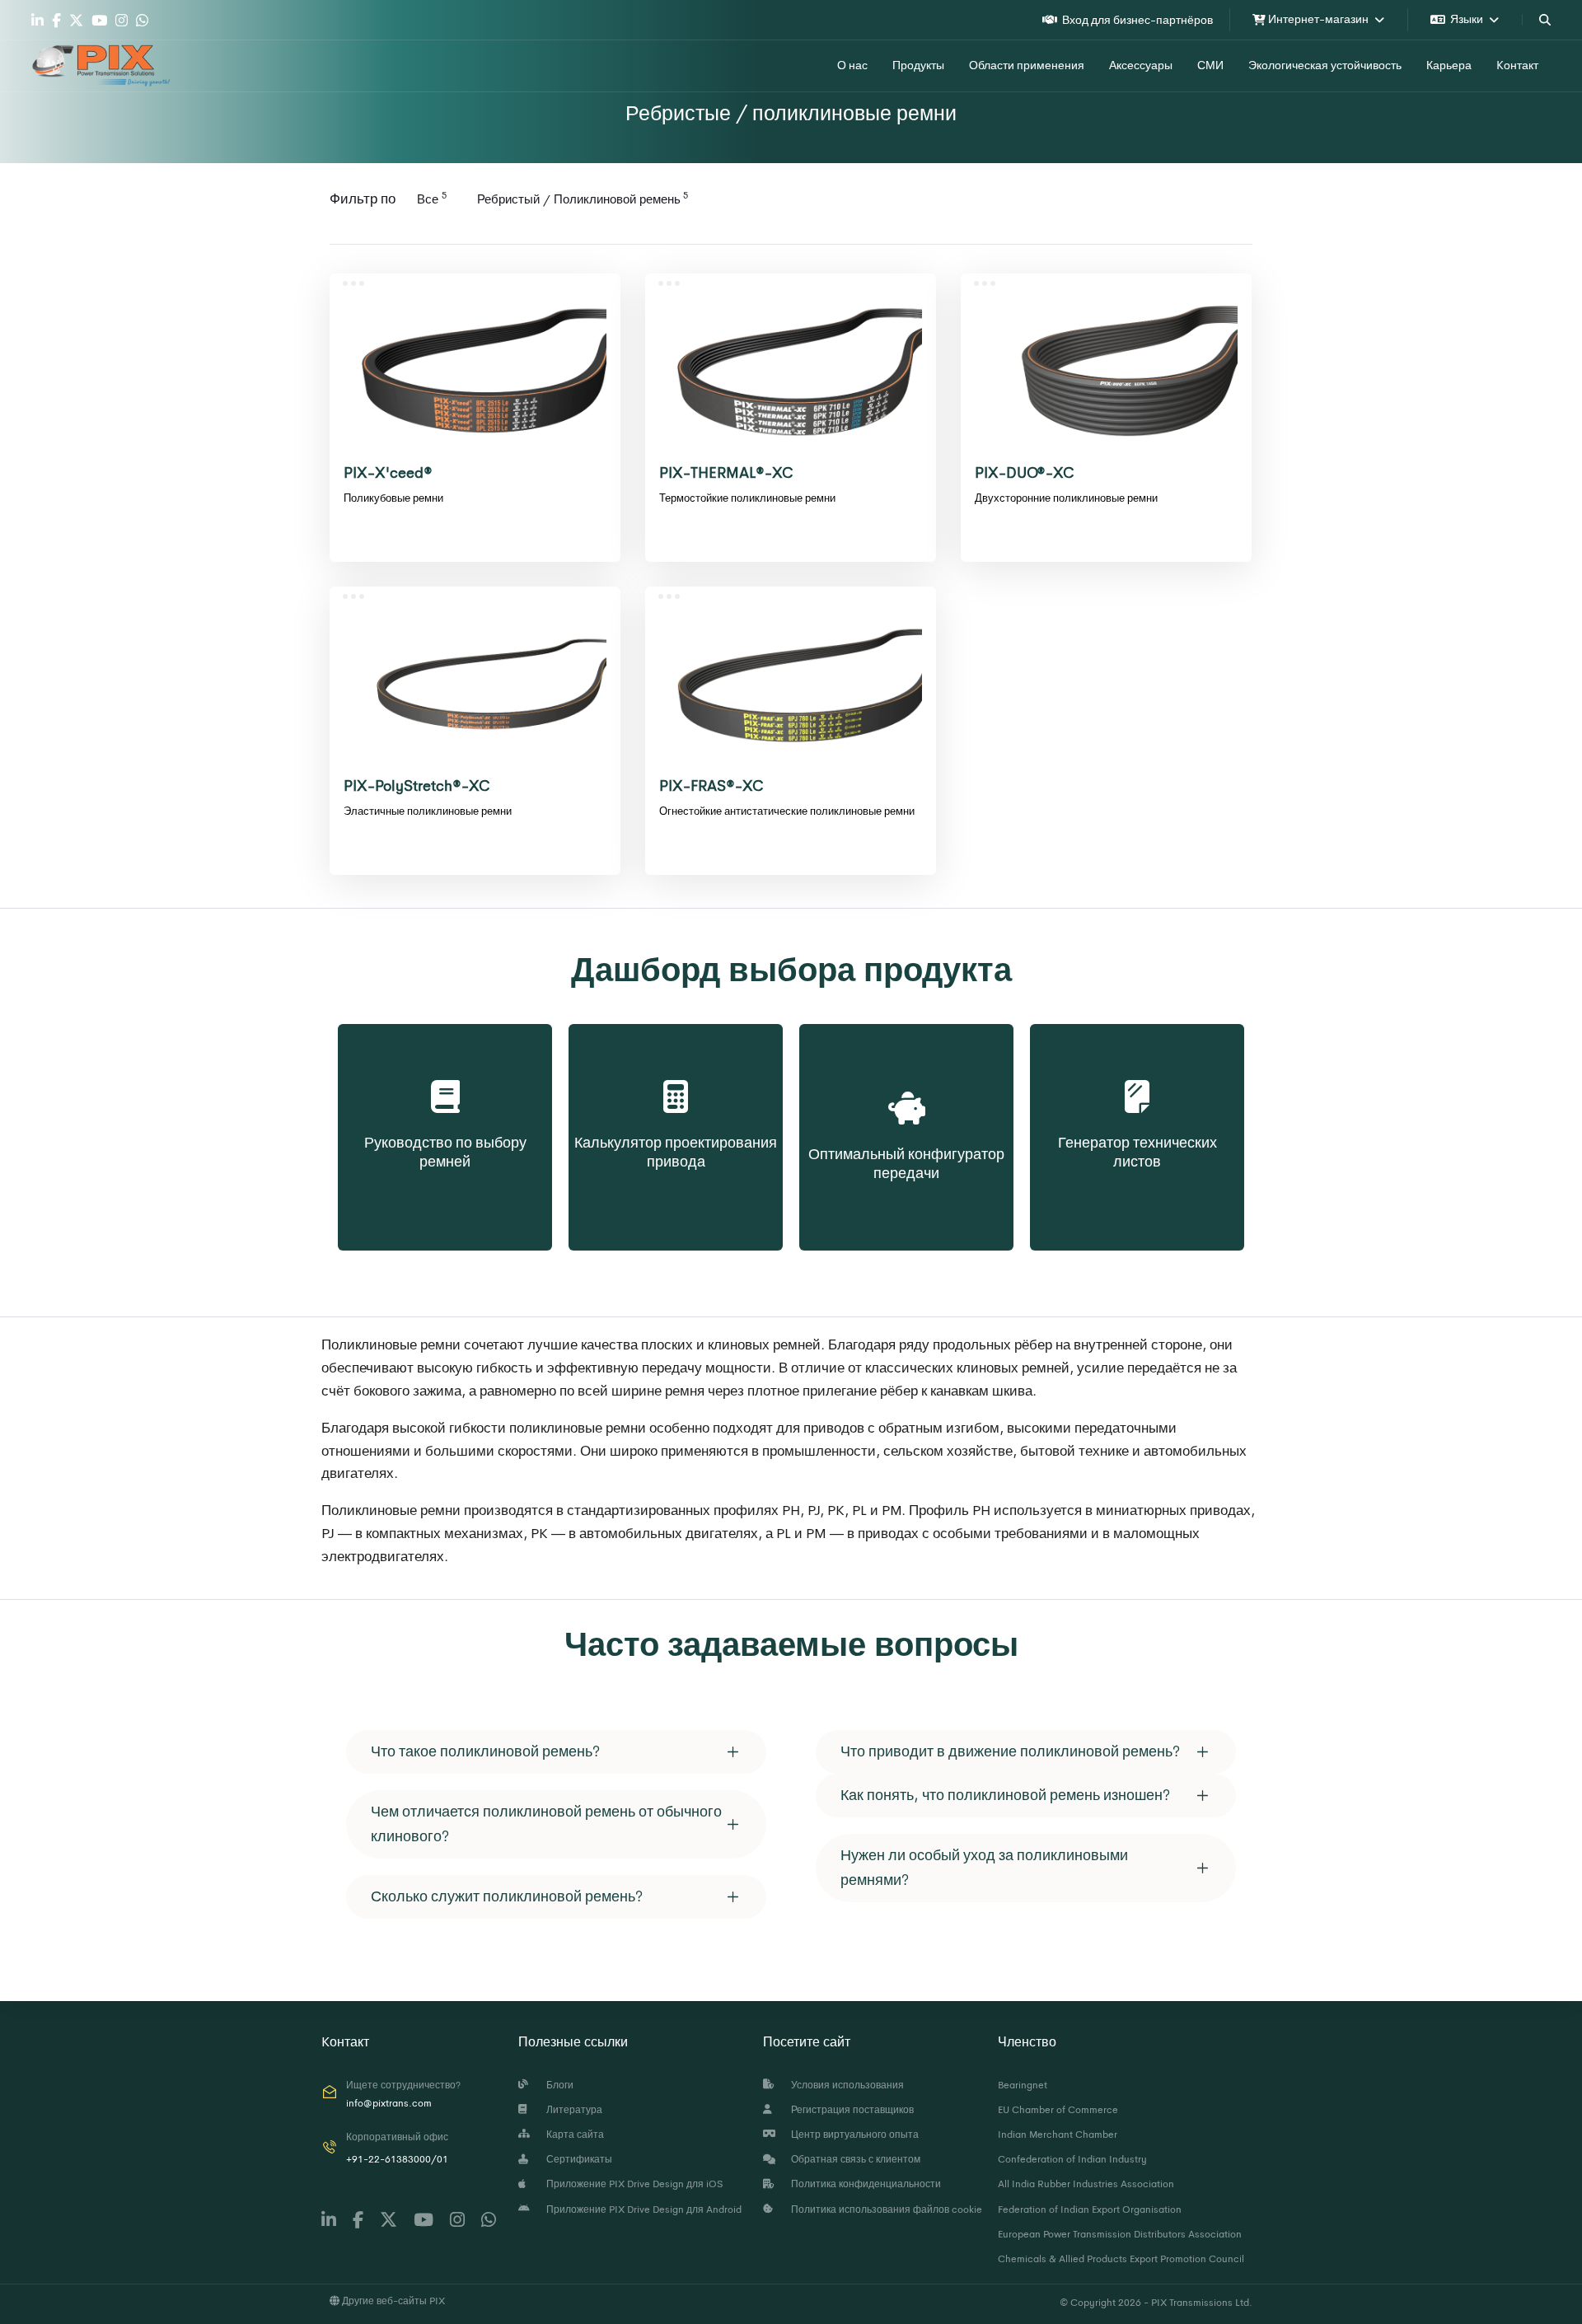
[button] (556, 1752)
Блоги (557, 2085)
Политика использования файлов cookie (884, 2209)
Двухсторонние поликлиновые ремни (1066, 498)
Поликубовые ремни (393, 498)
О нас (852, 65)
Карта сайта (573, 2135)
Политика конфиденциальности (864, 2184)
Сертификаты (577, 2159)
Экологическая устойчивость (1325, 65)
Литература (572, 2110)
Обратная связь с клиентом (853, 2159)
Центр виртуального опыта (852, 2135)
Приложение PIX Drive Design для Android (641, 2209)
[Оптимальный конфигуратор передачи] (906, 1090)
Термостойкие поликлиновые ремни (747, 498)
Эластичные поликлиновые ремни (428, 811)
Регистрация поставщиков (850, 2110)
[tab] (556, 1752)
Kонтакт (1517, 65)
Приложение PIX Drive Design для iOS (632, 2184)
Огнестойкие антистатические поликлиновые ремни (787, 811)
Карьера (1449, 65)
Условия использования (845, 2085)
